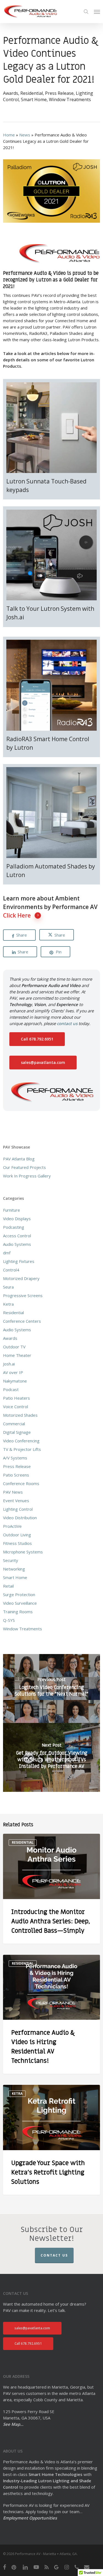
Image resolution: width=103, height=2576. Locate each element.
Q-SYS (9, 1620)
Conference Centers (22, 1321)
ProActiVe (12, 1526)
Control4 (11, 1270)
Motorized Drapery (21, 1278)
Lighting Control (18, 1509)
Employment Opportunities (30, 2518)
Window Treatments (70, 100)
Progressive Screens (23, 1295)
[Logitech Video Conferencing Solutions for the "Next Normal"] (51, 1688)
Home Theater (17, 1355)
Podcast (11, 1389)
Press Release (59, 93)
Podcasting (14, 1227)
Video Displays (17, 1219)
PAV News (13, 1492)
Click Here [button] (17, 915)
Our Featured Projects (24, 1167)
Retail (8, 1586)
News (25, 135)
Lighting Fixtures (19, 1261)
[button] (97, 12)
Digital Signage (17, 1432)
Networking (14, 1569)
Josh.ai (9, 1364)
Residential (32, 93)
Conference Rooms (21, 1483)
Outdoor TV (14, 1347)
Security (11, 1560)
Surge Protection (19, 1594)
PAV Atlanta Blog (19, 1159)
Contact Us (54, 2255)
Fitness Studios (17, 1543)
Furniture (12, 1210)
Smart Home (34, 100)
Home (9, 135)
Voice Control (16, 1407)
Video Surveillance (20, 1603)
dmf (7, 1253)
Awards (11, 93)
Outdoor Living (17, 1535)
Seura (8, 1287)
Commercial (14, 1424)
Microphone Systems (23, 1552)
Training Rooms (18, 1612)
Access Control (17, 1236)
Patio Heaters (16, 1398)
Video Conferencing (21, 1441)
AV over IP (13, 1372)
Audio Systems (17, 1244)
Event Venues (16, 1501)
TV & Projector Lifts (22, 1449)
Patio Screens (16, 1475)
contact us (67, 1023)
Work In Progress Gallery (27, 1176)
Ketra (8, 1304)
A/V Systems (15, 1458)
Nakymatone (15, 1381)
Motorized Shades (20, 1415)
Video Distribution (20, 1518)
